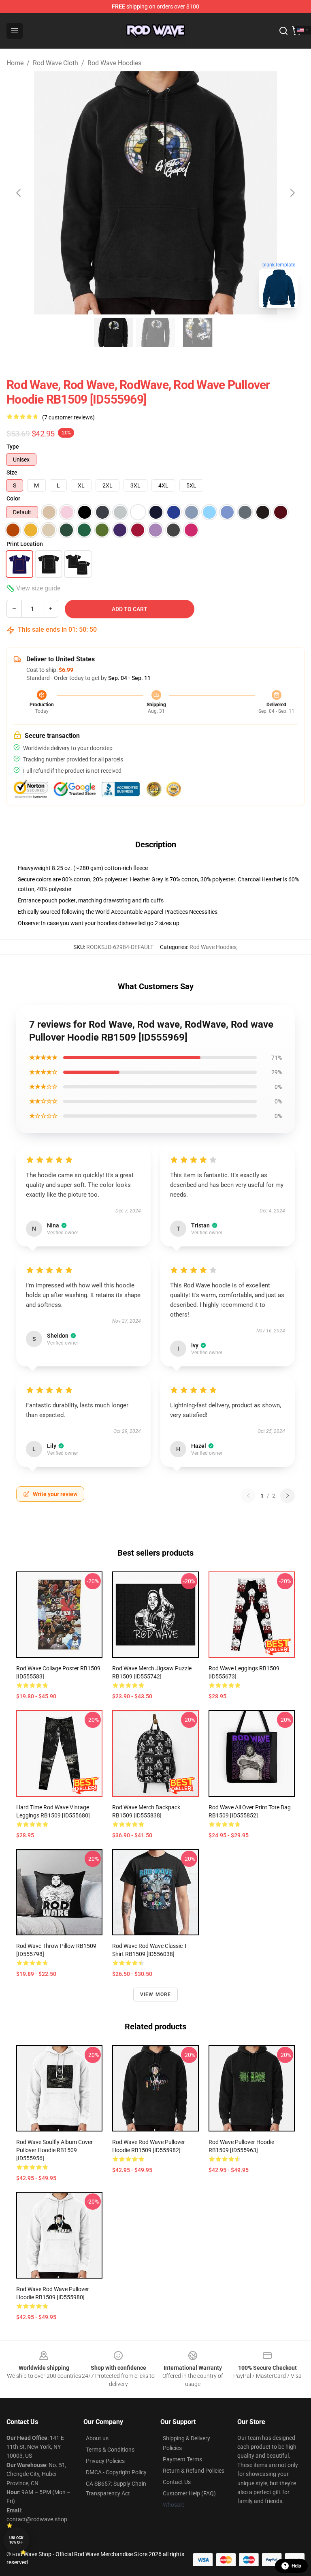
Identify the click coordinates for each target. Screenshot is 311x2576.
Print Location (25, 544)
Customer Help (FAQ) (189, 2493)
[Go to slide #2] (155, 332)
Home (15, 63)
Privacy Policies (105, 2461)
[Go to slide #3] (198, 332)
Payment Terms (182, 2459)
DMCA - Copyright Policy (116, 2472)
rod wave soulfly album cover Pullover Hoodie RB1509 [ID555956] (54, 2150)
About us (97, 2438)
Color (13, 498)
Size (12, 472)
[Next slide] (292, 193)
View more (156, 1995)
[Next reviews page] (288, 1496)
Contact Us (177, 2482)
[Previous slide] (19, 193)
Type (13, 447)
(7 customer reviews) (68, 417)
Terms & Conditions (110, 2450)
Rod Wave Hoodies (114, 63)
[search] (283, 31)
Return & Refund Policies (194, 2471)
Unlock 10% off (16, 2540)
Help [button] (296, 2566)
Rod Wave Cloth (55, 63)
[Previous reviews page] (248, 1496)
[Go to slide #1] (113, 332)
